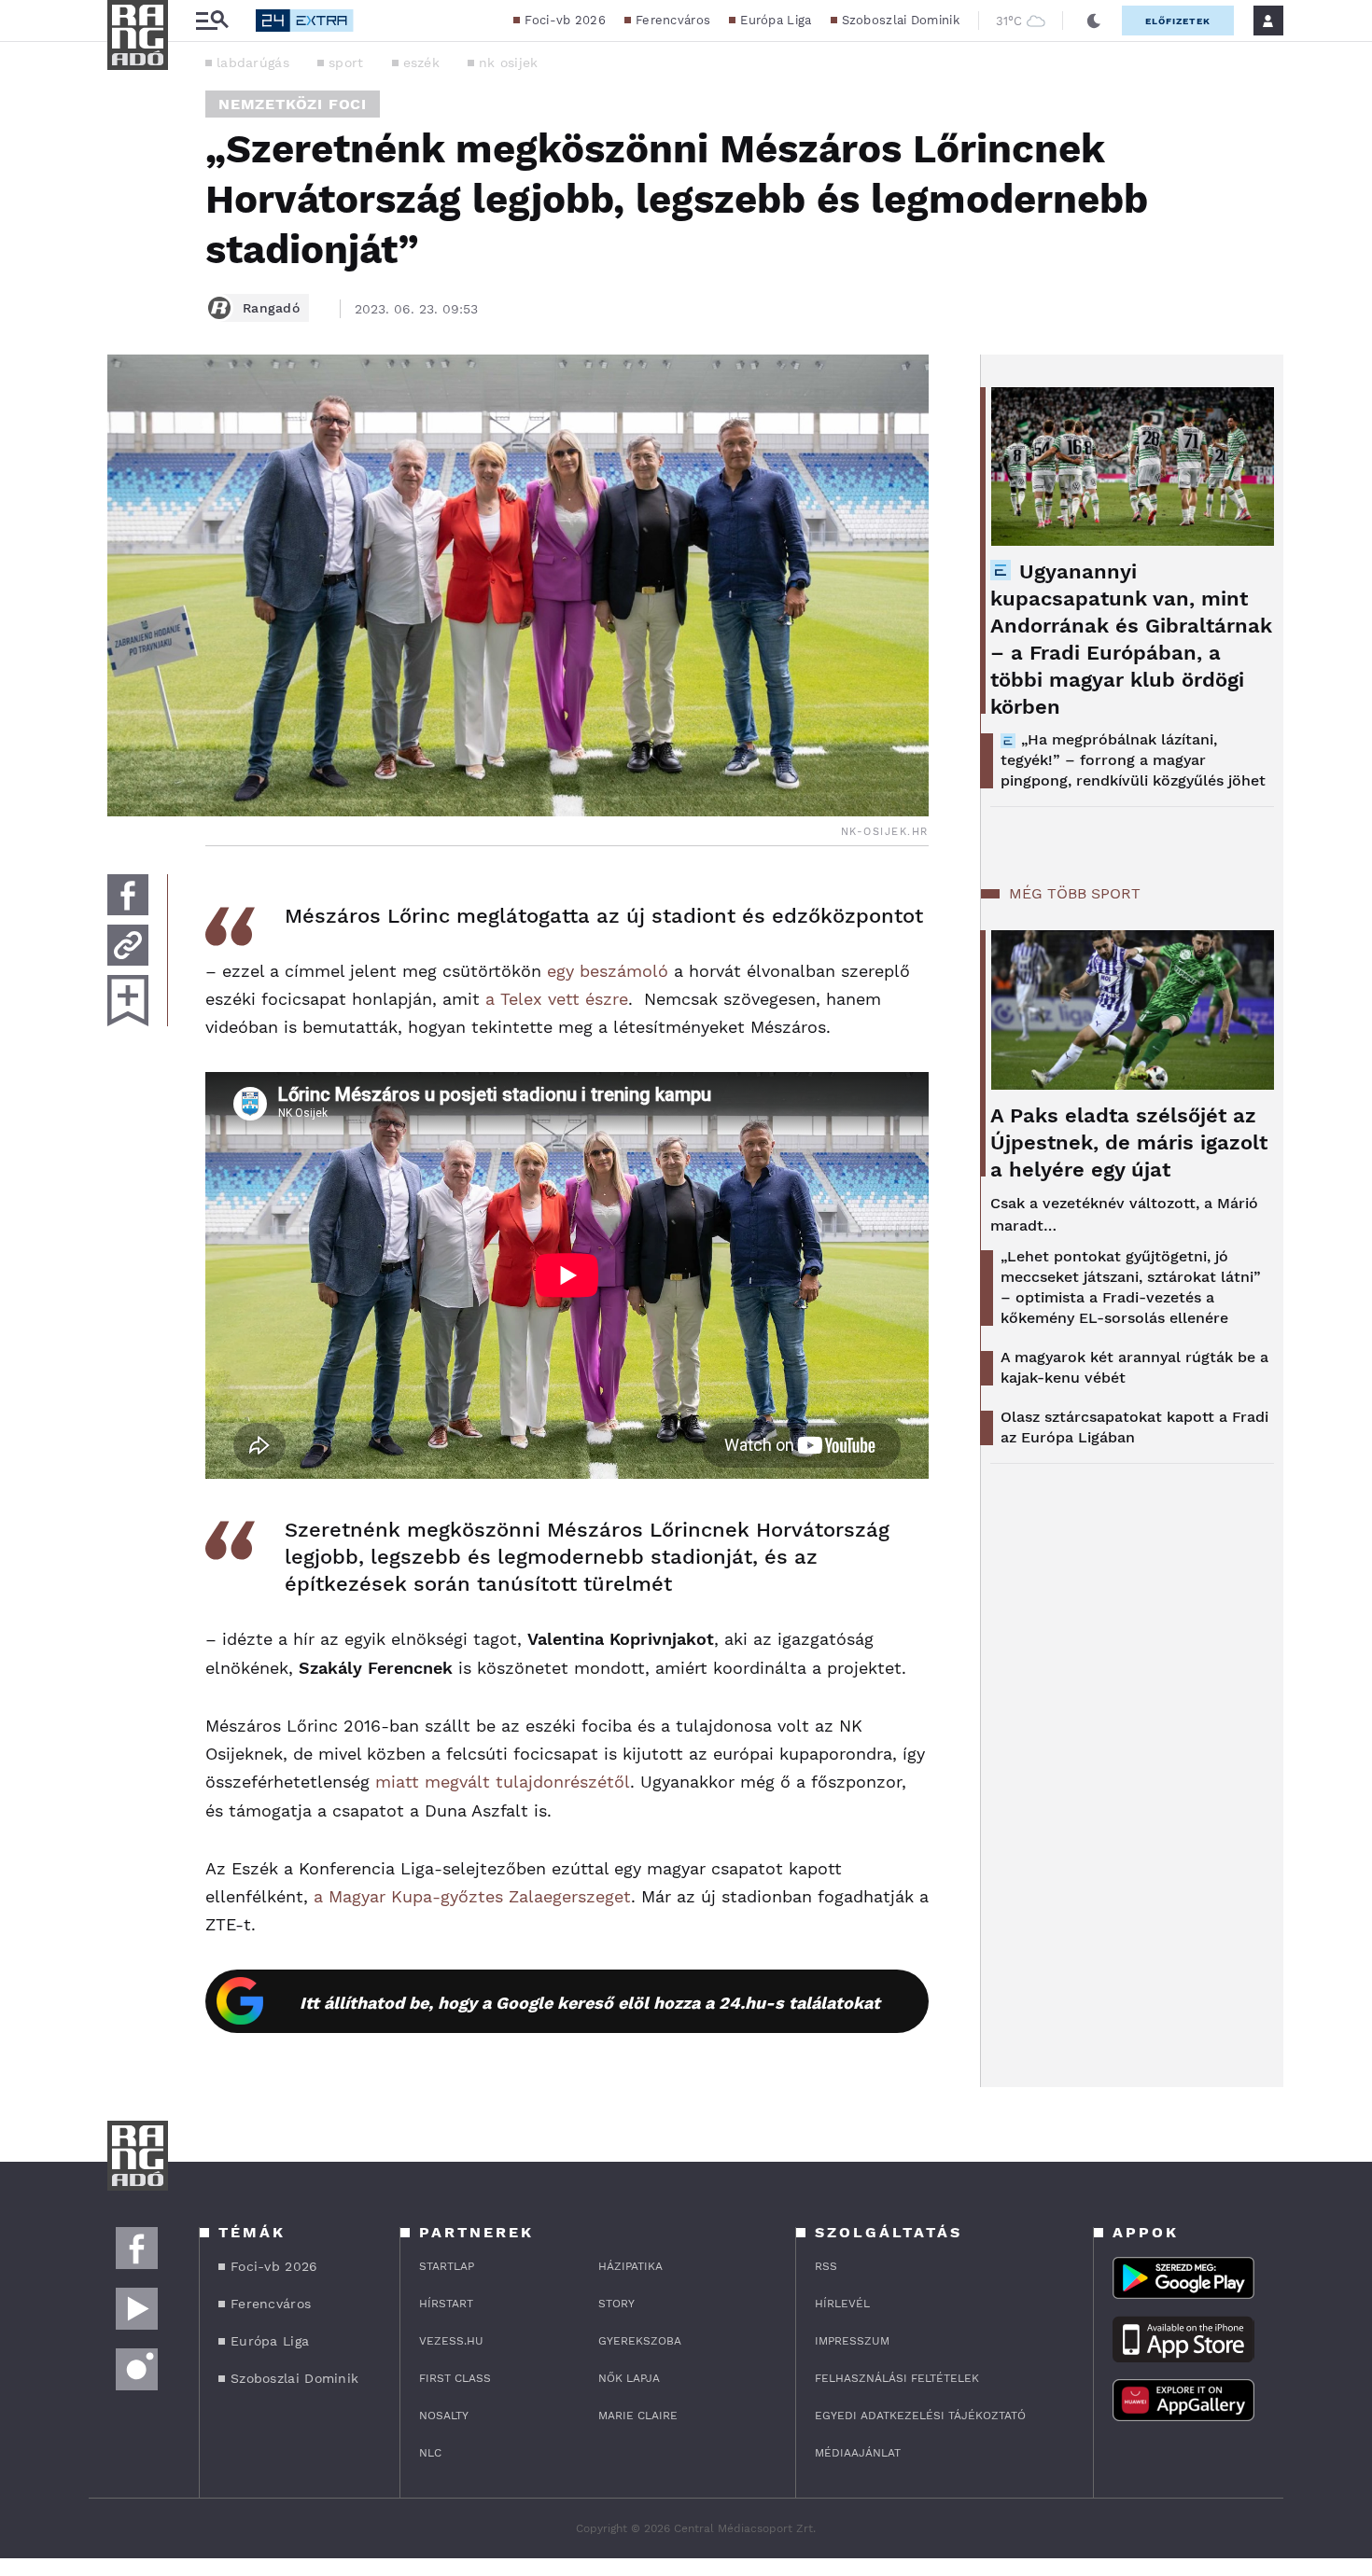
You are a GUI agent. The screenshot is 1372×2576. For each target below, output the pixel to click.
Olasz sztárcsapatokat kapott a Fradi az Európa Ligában (1134, 1427)
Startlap (447, 2266)
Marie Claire (638, 2416)
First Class (455, 2378)
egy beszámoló (608, 971)
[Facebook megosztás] (128, 895)
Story (616, 2304)
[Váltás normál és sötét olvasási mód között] (1094, 21)
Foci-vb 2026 (565, 20)
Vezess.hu (451, 2341)
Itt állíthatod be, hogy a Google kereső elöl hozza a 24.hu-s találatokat (590, 2003)
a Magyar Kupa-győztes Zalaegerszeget (472, 1896)
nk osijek (509, 63)
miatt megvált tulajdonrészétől (503, 1782)
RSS (826, 2266)
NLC (430, 2453)
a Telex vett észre (557, 999)
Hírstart (446, 2304)
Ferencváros (673, 20)
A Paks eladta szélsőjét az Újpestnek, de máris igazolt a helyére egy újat (1129, 1142)
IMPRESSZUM (852, 2341)
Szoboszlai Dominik (901, 20)
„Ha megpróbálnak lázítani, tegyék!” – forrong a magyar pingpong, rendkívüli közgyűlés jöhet (1133, 760)
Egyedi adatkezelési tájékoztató (920, 2416)
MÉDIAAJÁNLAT (858, 2453)
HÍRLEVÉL (842, 2304)
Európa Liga (776, 20)
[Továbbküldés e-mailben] (128, 945)
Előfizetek (1178, 21)
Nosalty (444, 2416)
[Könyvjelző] (128, 1001)
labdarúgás (253, 63)
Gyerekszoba (640, 2341)
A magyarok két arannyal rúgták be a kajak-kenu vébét (1134, 1367)
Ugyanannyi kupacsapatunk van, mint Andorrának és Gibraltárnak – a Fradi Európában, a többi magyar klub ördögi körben (1131, 639)
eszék (422, 63)
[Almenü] (212, 21)
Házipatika (630, 2266)
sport (346, 63)
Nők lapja (629, 2378)
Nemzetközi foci (293, 104)
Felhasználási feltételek (897, 2378)
